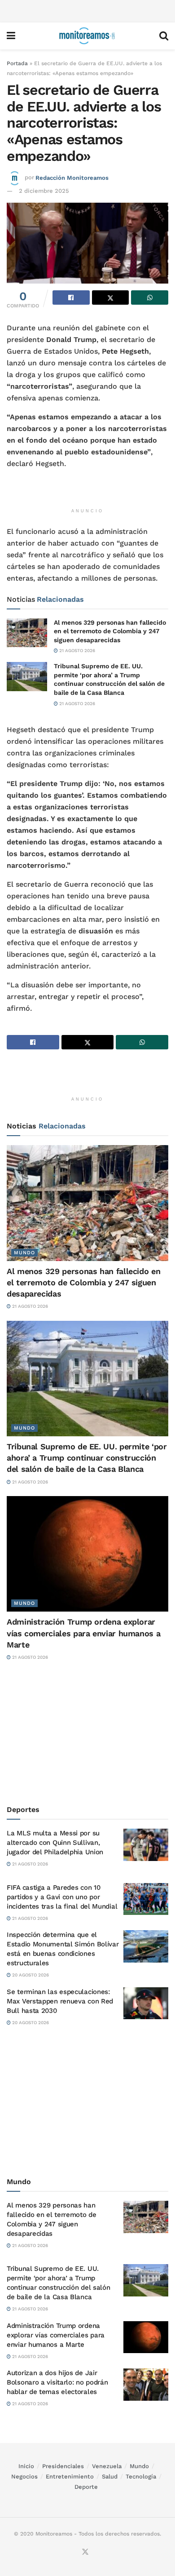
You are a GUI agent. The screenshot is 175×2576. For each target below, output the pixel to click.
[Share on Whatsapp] (150, 298)
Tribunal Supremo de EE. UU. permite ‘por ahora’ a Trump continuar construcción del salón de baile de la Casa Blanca (87, 1458)
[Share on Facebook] (71, 298)
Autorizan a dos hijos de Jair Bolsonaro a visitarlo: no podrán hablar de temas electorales (57, 2382)
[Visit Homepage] (87, 36)
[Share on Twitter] (111, 298)
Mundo (24, 1253)
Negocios (24, 2476)
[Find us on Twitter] (85, 2552)
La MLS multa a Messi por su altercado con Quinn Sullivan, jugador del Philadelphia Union (55, 1843)
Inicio (26, 2466)
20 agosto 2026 (30, 1975)
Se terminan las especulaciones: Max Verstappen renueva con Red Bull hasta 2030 (60, 2001)
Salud (110, 2476)
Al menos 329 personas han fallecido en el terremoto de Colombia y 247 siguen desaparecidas (110, 631)
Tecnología (141, 2476)
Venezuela (107, 2466)
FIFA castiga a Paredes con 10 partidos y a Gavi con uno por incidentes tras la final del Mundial (62, 1897)
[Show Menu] (11, 36)
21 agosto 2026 (77, 651)
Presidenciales (63, 2466)
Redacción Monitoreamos (72, 177)
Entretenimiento (70, 2476)
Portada (17, 63)
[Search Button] (164, 36)
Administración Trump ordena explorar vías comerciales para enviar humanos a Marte (83, 1633)
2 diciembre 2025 (44, 191)
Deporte (86, 2487)
